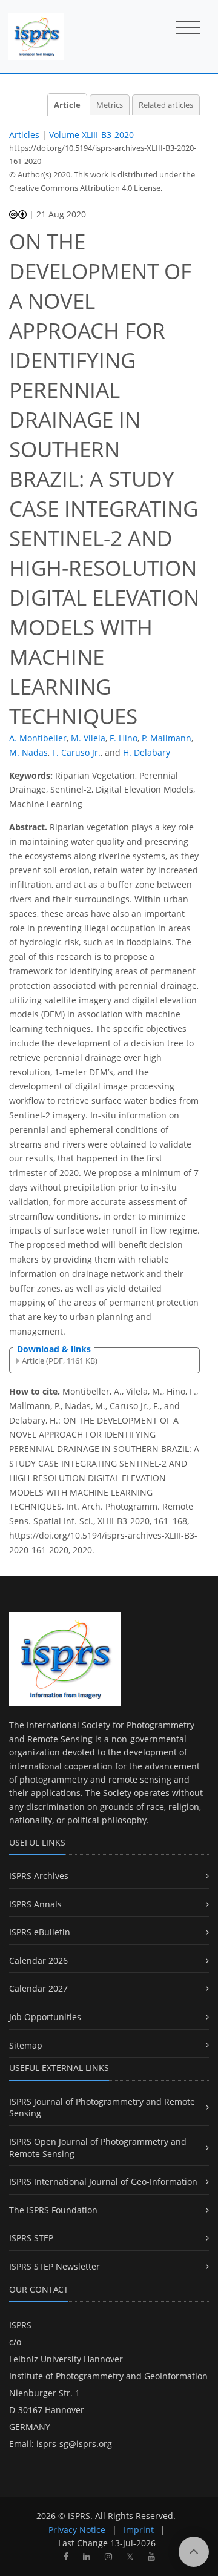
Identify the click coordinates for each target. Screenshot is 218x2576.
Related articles (166, 105)
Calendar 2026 (38, 1960)
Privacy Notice (77, 2530)
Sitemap (26, 2045)
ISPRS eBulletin (40, 1932)
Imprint (139, 2530)
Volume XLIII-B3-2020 (91, 135)
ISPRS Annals (35, 1904)
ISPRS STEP (31, 2238)
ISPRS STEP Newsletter (54, 2266)
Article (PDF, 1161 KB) (60, 1361)
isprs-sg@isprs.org (74, 2444)
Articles (24, 135)
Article (67, 105)
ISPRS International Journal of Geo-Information (103, 2181)
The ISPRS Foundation (53, 2210)
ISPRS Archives (39, 1876)
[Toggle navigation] (188, 28)
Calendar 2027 (38, 1988)
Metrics (110, 105)
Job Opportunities (45, 2017)
